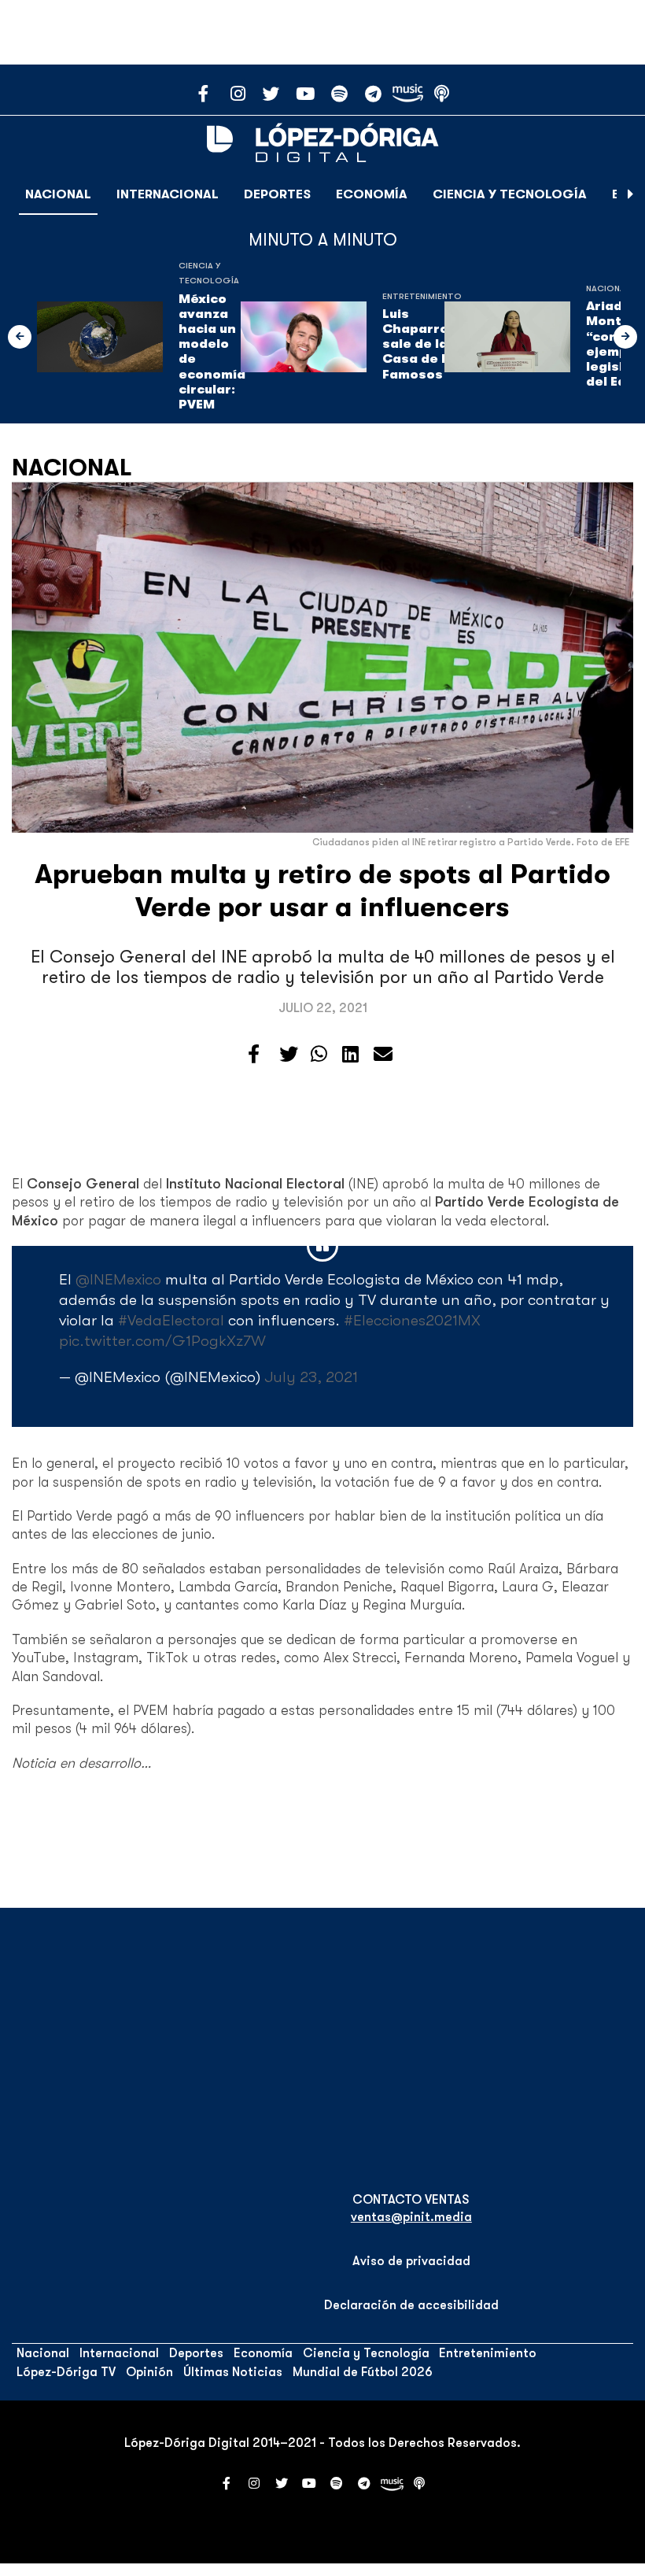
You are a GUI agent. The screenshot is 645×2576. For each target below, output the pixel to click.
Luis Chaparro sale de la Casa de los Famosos (422, 344)
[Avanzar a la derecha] (631, 194)
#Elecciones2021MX (412, 1320)
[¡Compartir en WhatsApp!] (319, 1055)
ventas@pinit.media (411, 2217)
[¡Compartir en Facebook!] (254, 1055)
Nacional (58, 194)
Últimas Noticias (233, 2372)
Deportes (277, 194)
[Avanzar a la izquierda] (20, 337)
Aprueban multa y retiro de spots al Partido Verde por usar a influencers (322, 891)
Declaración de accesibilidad (411, 2305)
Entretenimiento (422, 296)
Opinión (149, 2372)
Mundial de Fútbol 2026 (363, 2372)
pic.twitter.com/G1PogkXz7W (162, 1341)
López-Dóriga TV (66, 2372)
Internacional (168, 194)
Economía (372, 194)
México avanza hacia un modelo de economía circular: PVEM (212, 352)
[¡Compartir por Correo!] (383, 1055)
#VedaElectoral (171, 1320)
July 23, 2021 (311, 1377)
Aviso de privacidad (411, 2261)
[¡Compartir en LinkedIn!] (350, 1055)
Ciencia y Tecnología (510, 194)
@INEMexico (118, 1279)
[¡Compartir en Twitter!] (289, 1055)
